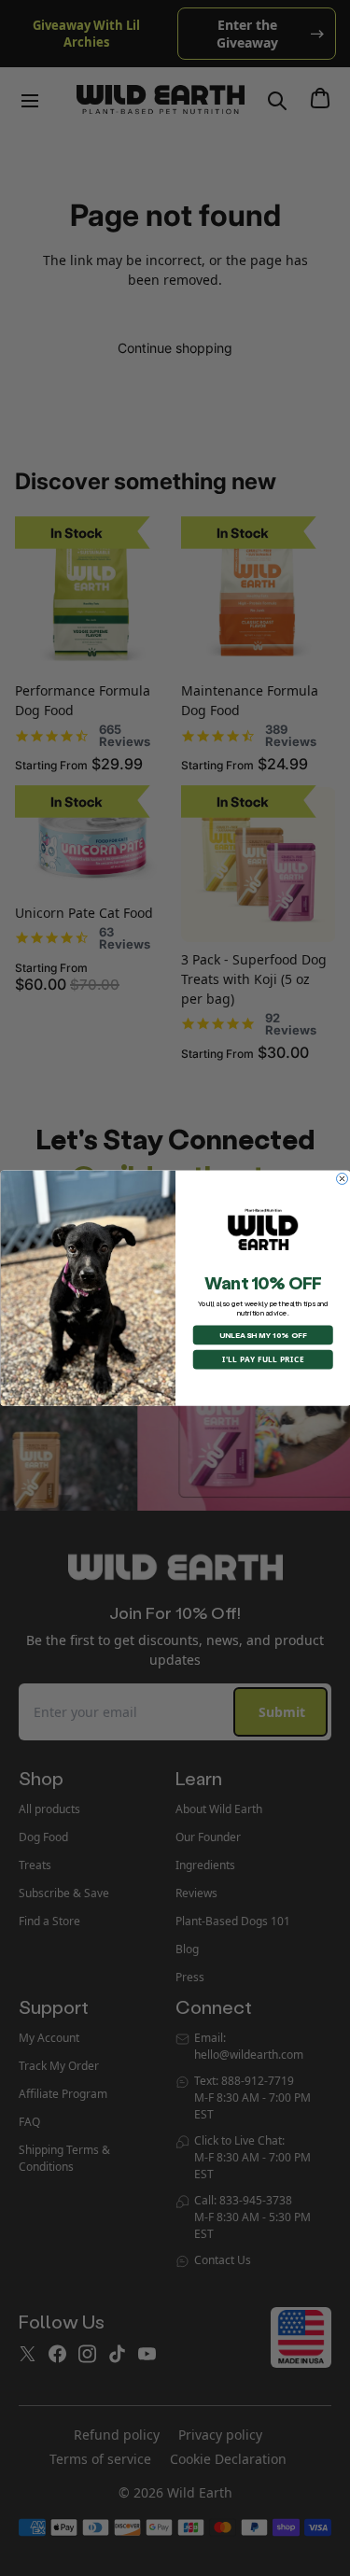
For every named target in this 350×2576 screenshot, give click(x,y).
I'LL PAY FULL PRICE (262, 1359)
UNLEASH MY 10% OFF (263, 1335)
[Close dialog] (342, 1178)
